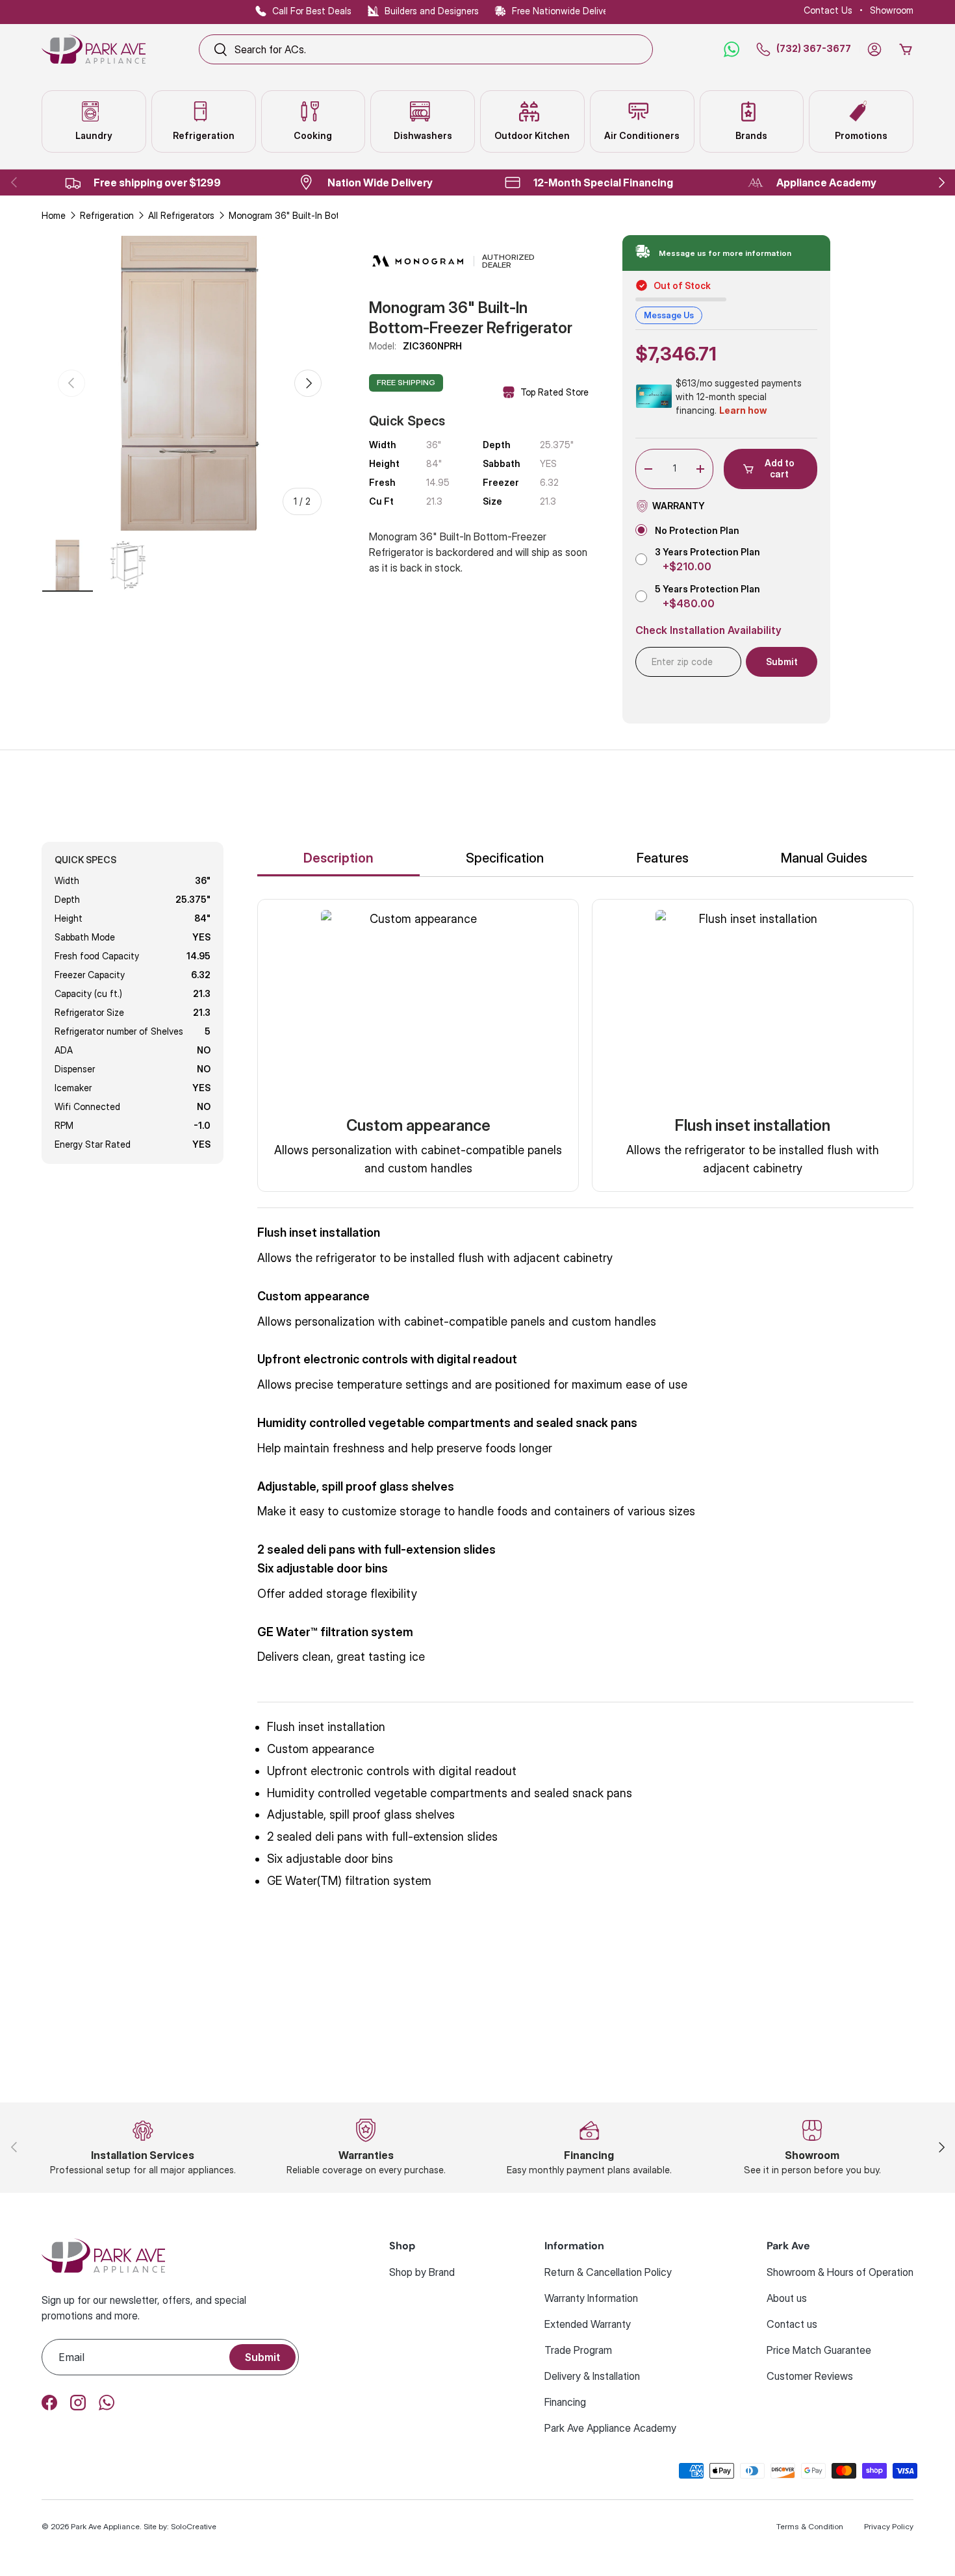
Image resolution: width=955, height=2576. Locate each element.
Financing (565, 2402)
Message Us (669, 315)
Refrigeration (107, 215)
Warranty (679, 506)
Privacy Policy (889, 2526)
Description (338, 858)
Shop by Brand (422, 2272)
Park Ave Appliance (105, 2526)
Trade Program (578, 2350)
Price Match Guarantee (819, 2350)
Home (54, 215)
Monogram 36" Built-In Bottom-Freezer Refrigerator (320, 215)
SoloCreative (194, 2526)
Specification (505, 858)
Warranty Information (591, 2298)
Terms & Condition (810, 2526)
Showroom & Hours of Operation (840, 2272)
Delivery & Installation (592, 2376)
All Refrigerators (181, 215)
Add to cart (780, 468)
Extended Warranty (588, 2324)
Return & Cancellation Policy (608, 2272)
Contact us (792, 2324)
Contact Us (828, 10)
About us (787, 2298)
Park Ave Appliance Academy (610, 2428)
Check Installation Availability (708, 630)
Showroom (892, 10)
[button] (906, 49)
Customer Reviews (810, 2376)
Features (663, 858)
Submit (262, 2357)
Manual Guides (824, 858)
